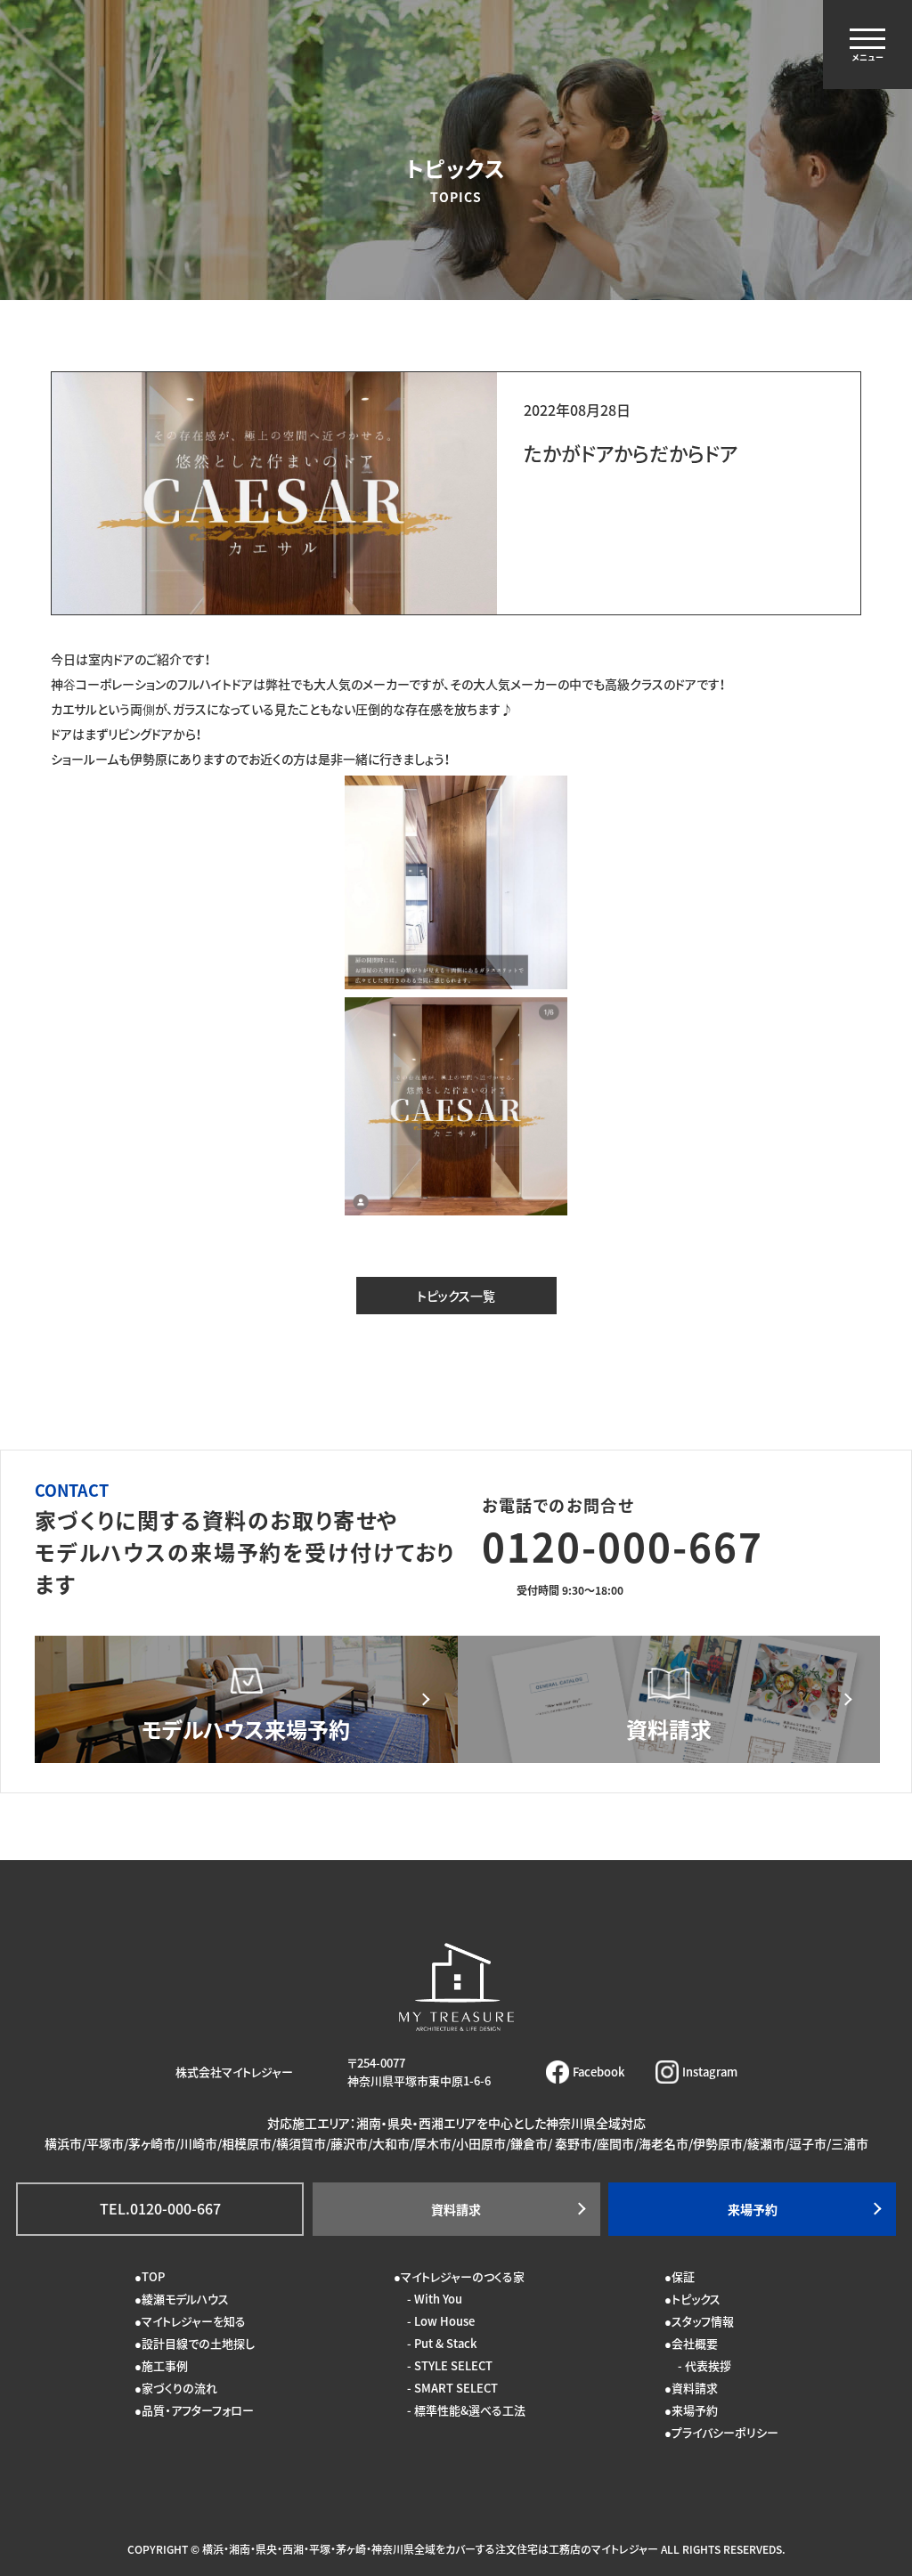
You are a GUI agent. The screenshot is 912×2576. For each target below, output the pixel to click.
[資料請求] (669, 1699)
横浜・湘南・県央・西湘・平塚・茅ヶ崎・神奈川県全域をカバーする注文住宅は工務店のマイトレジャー (430, 2549)
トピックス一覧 (456, 1296)
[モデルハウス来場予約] (246, 1699)
